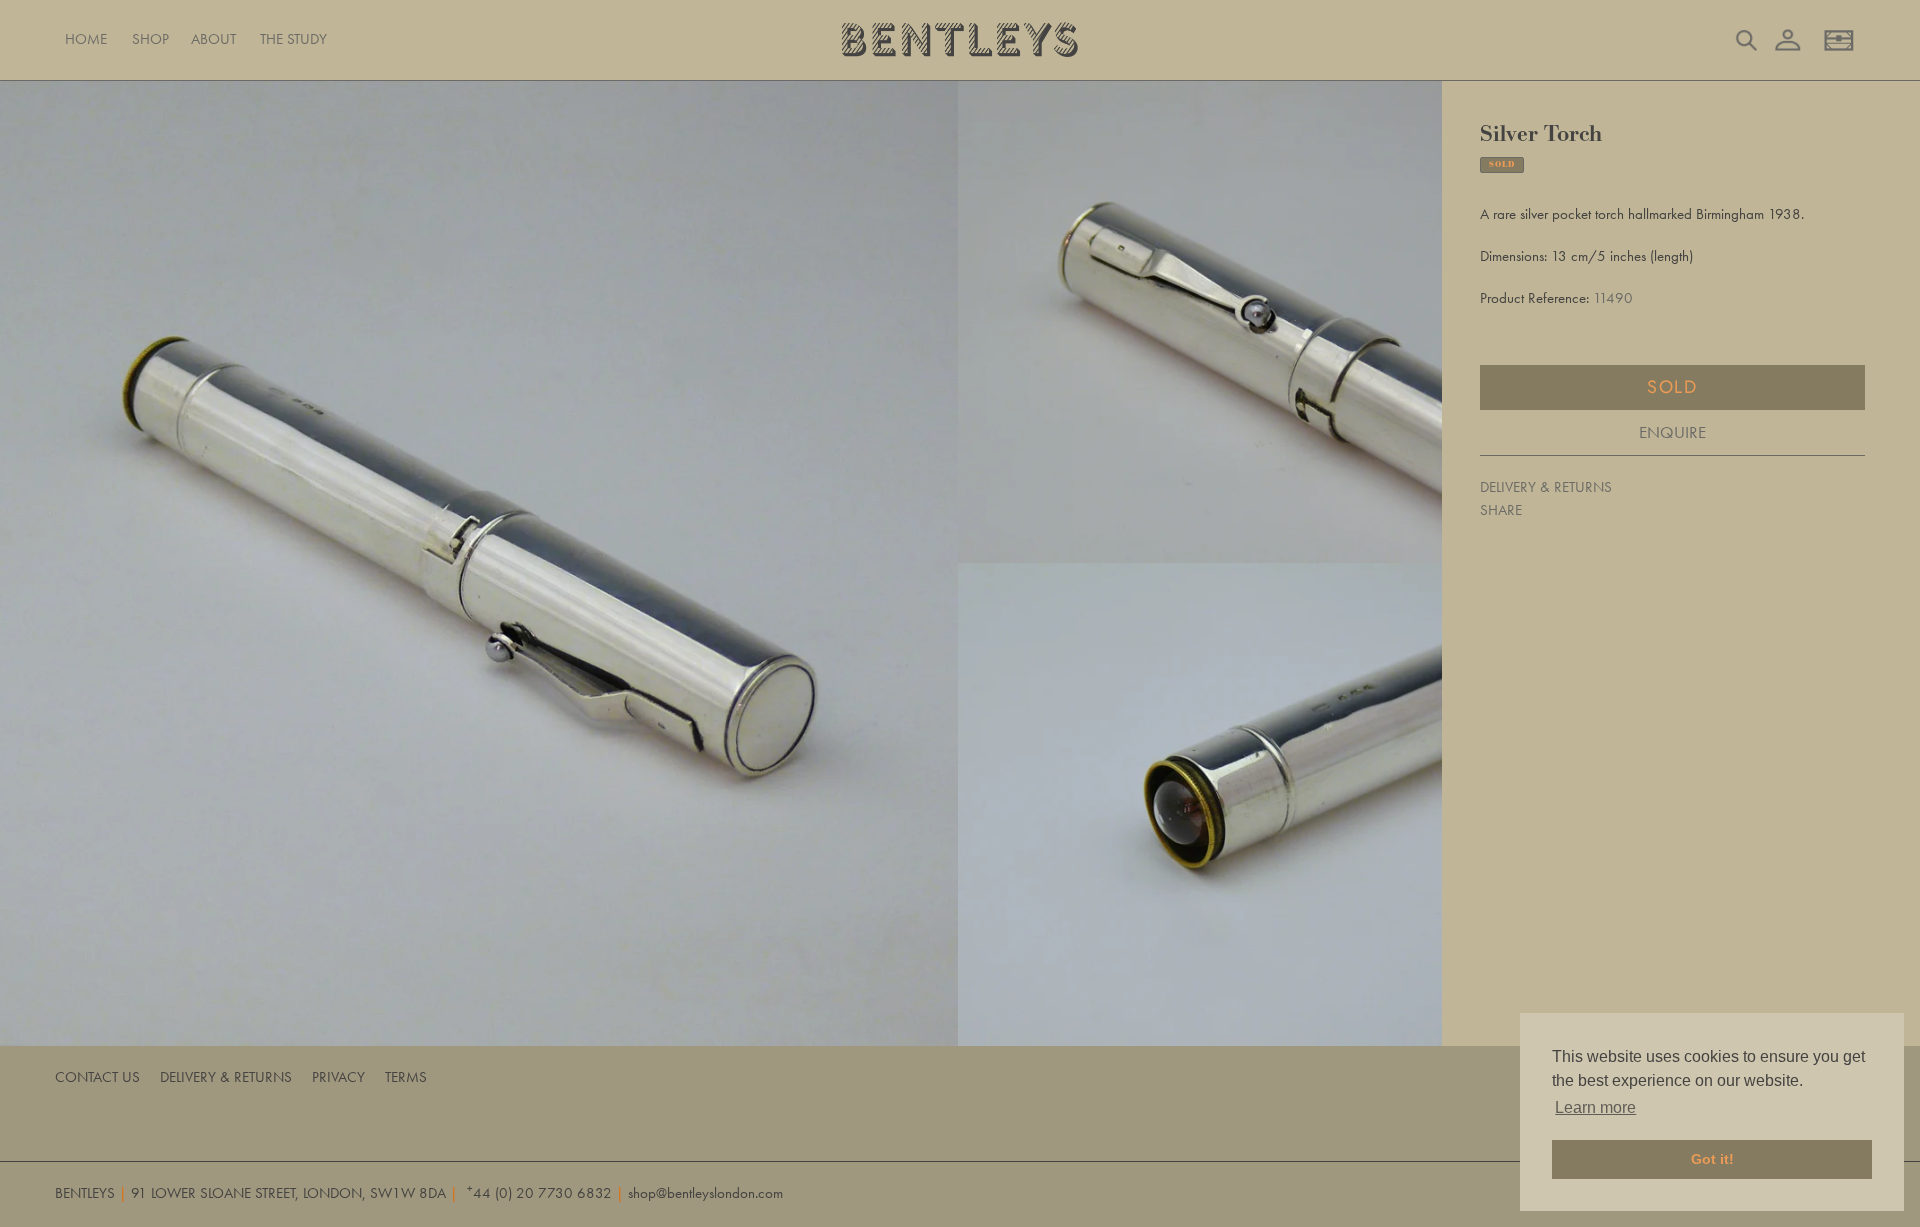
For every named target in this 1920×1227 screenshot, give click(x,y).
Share (1501, 510)
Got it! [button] (1712, 1159)
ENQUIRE (1672, 432)
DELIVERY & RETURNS (1546, 487)
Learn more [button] (1595, 1107)
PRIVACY (338, 1077)
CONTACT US (97, 1077)
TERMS (406, 1077)
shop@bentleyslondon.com (705, 1193)
